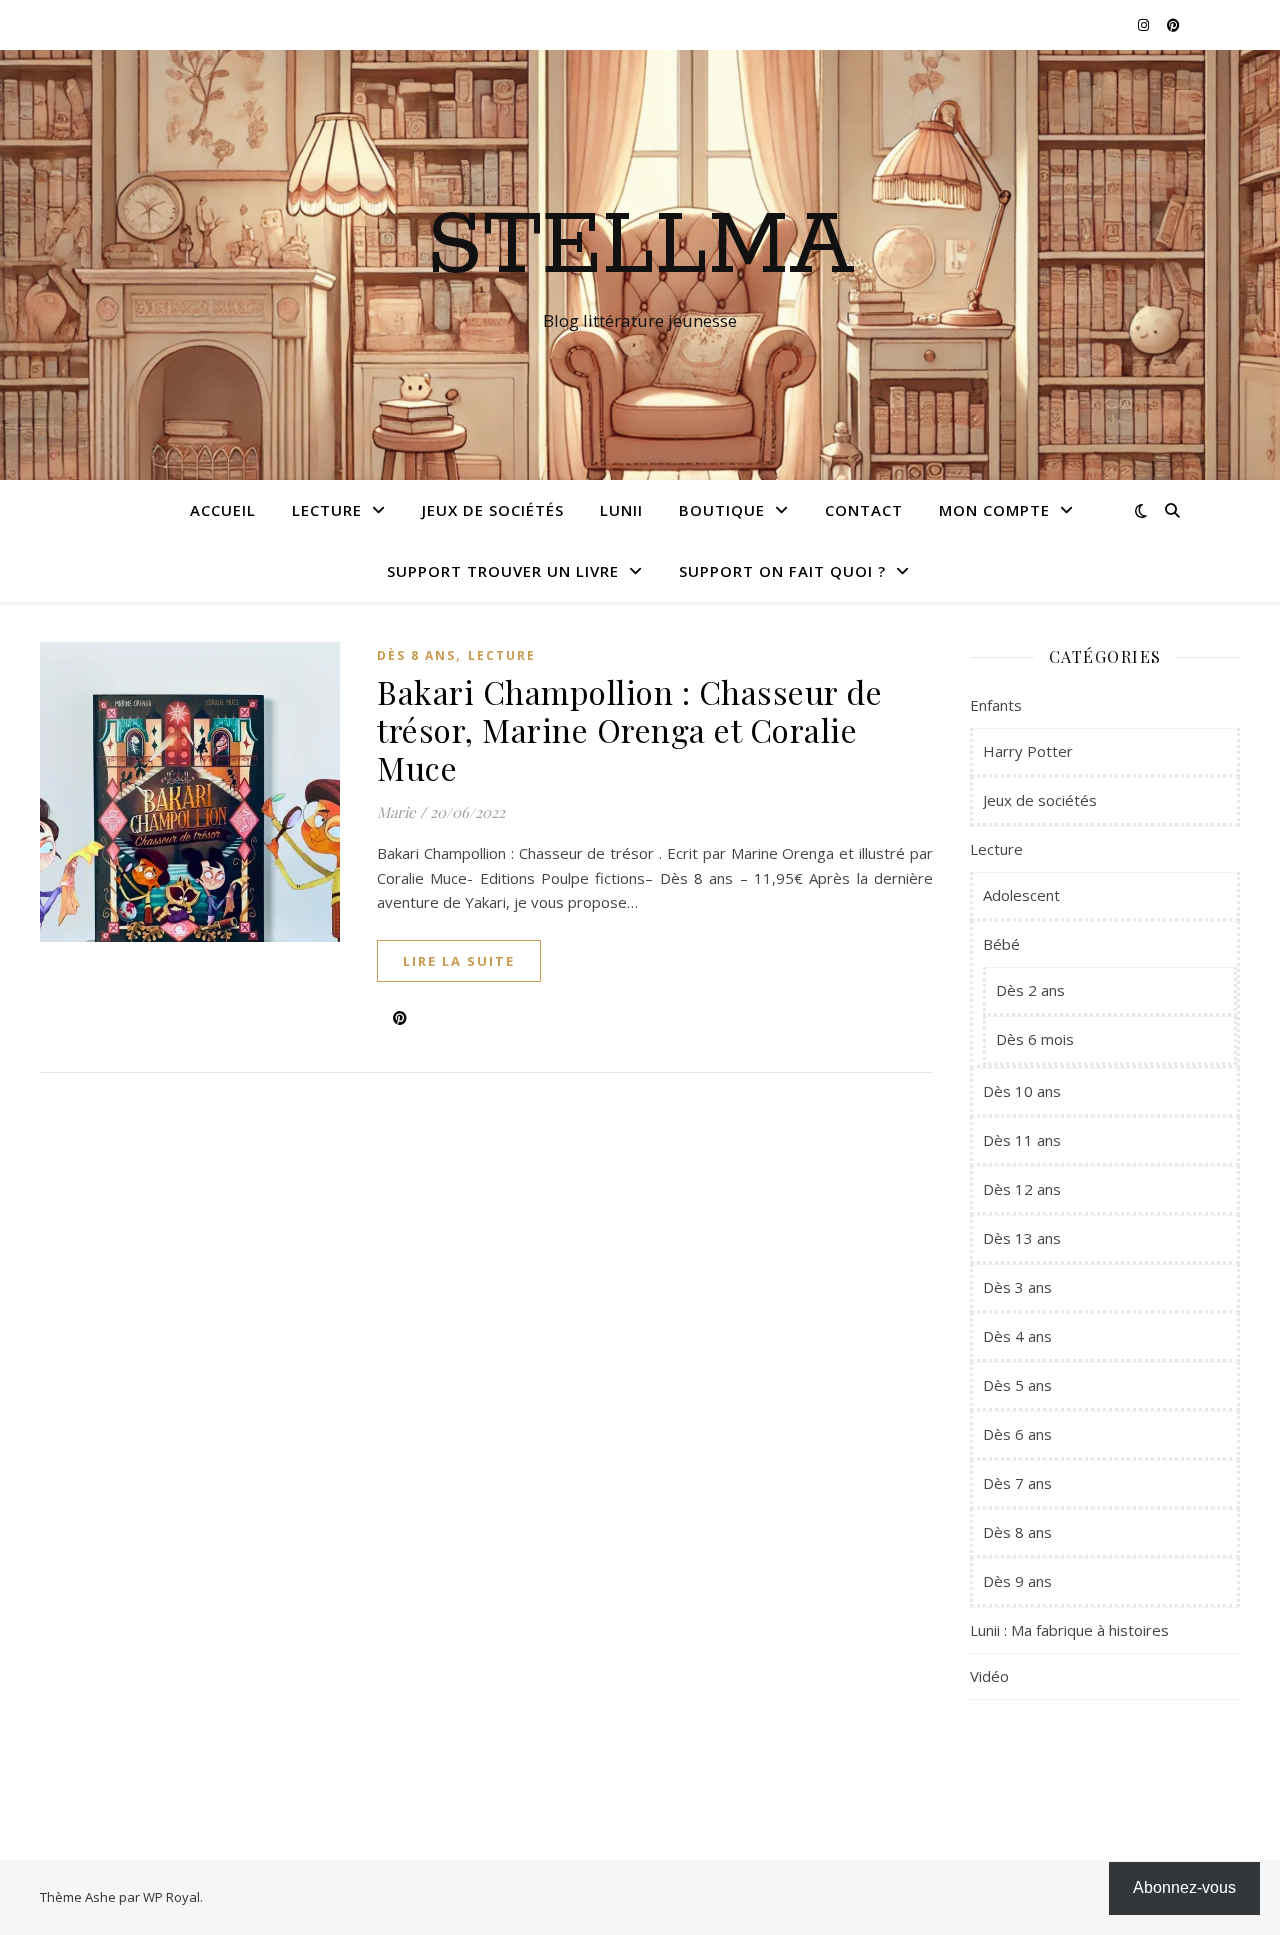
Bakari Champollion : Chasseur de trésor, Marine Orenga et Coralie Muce (629, 729)
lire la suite (459, 961)
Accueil (223, 510)
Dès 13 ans (1022, 1238)
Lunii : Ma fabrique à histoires (1069, 1630)
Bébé (1001, 944)
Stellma (640, 247)
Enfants (996, 705)
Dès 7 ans (1017, 1483)
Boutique (722, 510)
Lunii (621, 510)
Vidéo (989, 1676)
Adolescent (1021, 895)
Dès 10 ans (1022, 1091)
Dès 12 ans (1022, 1189)
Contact (864, 510)
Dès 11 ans (1022, 1140)
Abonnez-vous (1184, 1887)
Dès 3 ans (1017, 1287)
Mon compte (994, 510)
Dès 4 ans (1017, 1336)
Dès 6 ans (1017, 1434)
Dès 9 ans (1017, 1581)
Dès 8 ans (416, 655)
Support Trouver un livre (503, 571)
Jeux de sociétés (493, 510)
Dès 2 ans (1030, 990)
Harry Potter (1028, 751)
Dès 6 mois (1035, 1039)
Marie (396, 812)
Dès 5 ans (1017, 1385)
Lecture (327, 510)
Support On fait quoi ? (782, 571)
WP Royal (171, 1897)
